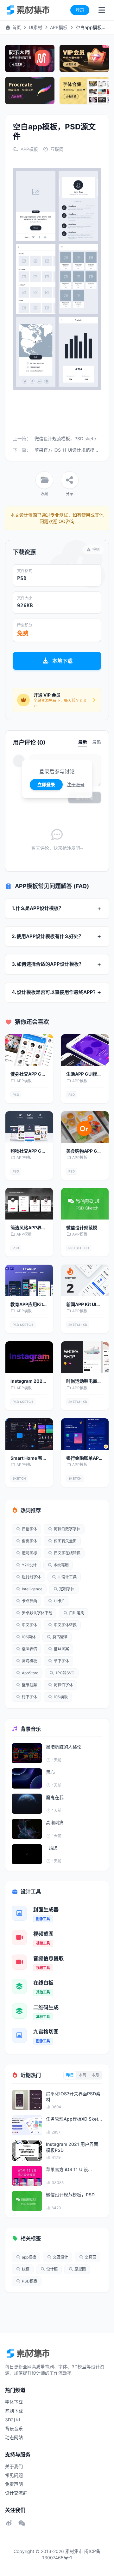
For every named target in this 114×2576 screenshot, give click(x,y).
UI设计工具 (67, 1577)
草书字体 (61, 1661)
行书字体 (29, 1697)
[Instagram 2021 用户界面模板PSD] (27, 2151)
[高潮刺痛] (27, 1829)
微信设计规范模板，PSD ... (73, 2195)
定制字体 (67, 1589)
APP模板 (59, 27)
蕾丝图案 (61, 1649)
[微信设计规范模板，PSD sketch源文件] (85, 1204)
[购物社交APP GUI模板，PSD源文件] (29, 1127)
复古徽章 (60, 1637)
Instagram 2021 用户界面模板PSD (72, 2147)
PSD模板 (30, 2281)
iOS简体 (29, 1637)
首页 (16, 27)
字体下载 (14, 2402)
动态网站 (14, 2437)
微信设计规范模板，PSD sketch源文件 (73, 439)
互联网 (57, 149)
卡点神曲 (29, 1601)
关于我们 (14, 2466)
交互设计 (60, 2257)
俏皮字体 (29, 1541)
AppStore (30, 1673)
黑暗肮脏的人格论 (64, 1747)
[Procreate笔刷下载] (30, 91)
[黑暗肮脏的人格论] (27, 1753)
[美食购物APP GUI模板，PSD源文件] (85, 1127)
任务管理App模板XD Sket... (74, 2119)
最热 (97, 742)
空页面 (91, 2257)
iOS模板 (61, 1697)
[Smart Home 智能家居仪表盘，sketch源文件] (29, 1434)
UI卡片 (60, 1601)
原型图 (80, 2269)
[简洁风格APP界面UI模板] (29, 1204)
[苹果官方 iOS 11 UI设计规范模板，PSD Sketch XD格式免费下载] (27, 2176)
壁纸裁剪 (29, 1685)
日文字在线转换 (67, 1553)
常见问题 (14, 2475)
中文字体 (29, 1625)
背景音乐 (14, 2428)
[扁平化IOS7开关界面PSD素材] (27, 2100)
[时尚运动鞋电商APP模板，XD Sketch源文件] (85, 1357)
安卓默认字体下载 (37, 1613)
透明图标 (29, 1553)
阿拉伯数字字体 (67, 1529)
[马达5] (27, 1854)
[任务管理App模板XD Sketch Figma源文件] (27, 2125)
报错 (96, 550)
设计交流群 (16, 2493)
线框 (26, 2269)
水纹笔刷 (61, 1565)
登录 (80, 10)
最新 (83, 742)
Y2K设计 (29, 1565)
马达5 (52, 1848)
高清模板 (29, 1661)
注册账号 (76, 784)
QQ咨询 (66, 521)
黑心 (50, 1772)
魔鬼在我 (55, 1797)
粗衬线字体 (31, 1577)
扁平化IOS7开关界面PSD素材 (73, 2097)
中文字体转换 (65, 1625)
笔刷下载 (14, 2411)
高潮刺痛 (55, 1822)
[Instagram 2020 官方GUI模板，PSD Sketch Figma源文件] (29, 1357)
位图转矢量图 (65, 1541)
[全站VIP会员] (84, 58)
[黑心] (27, 1778)
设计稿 (52, 2269)
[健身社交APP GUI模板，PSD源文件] (29, 1050)
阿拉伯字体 (63, 1685)
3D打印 (13, 2420)
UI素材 (35, 27)
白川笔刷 (77, 1613)
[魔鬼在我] (27, 1804)
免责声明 (14, 2484)
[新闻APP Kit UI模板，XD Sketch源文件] (85, 1280)
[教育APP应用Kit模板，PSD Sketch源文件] (29, 1280)
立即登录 (46, 784)
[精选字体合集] (84, 91)
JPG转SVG (65, 1673)
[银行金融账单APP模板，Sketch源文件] (85, 1434)
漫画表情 (29, 1649)
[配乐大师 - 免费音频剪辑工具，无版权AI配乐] (30, 58)
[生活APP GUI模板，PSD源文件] (85, 1050)
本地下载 (62, 661)
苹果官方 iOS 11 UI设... (69, 2169)
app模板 (29, 2257)
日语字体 (29, 1529)
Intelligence (32, 1589)
